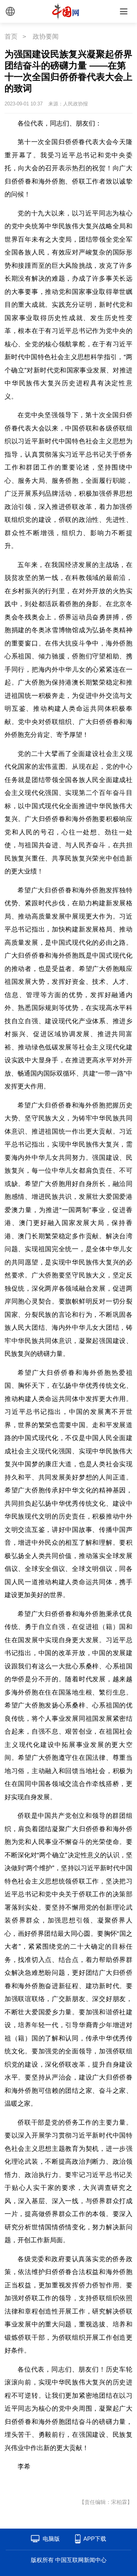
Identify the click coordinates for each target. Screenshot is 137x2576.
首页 (11, 37)
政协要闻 (46, 37)
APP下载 (95, 2539)
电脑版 (51, 2539)
